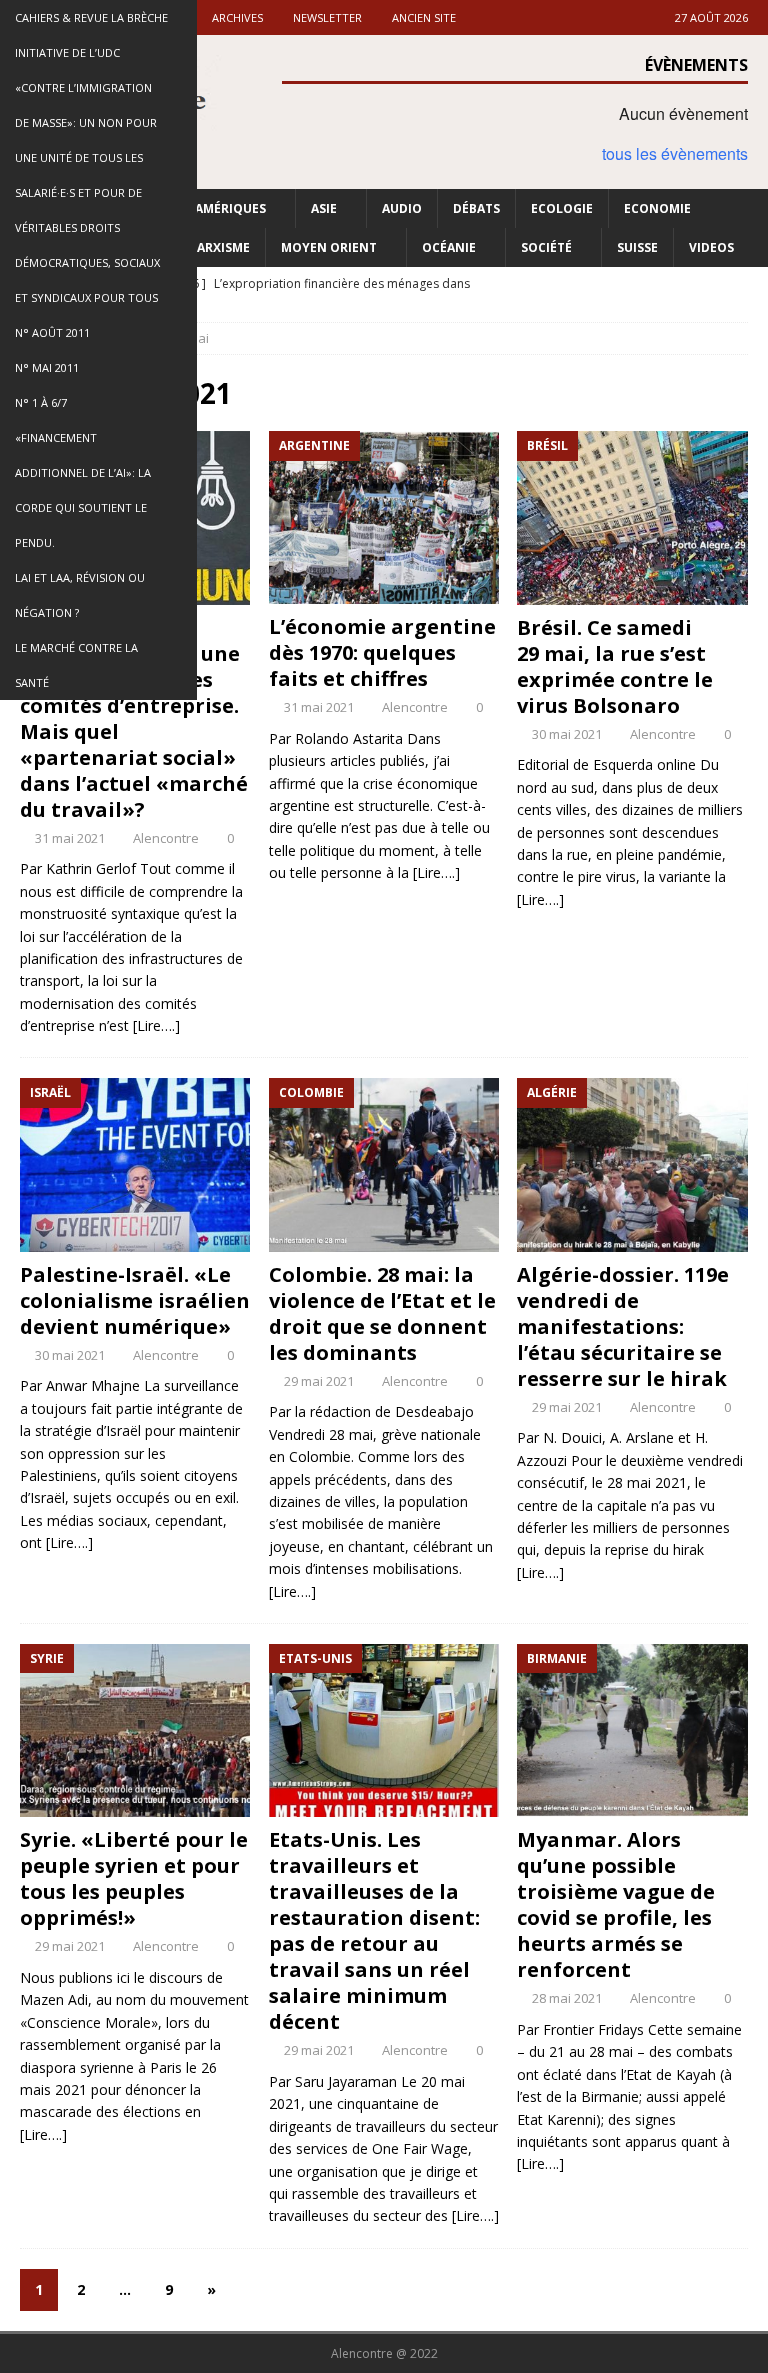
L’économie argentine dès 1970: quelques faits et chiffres (382, 652)
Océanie (449, 247)
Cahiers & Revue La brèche (91, 17)
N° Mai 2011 (47, 367)
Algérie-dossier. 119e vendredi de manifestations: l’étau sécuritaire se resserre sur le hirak (623, 1326)
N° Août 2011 (52, 332)
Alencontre (166, 838)
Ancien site (424, 17)
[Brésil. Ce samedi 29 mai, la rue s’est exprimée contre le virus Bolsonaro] (632, 517)
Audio (402, 208)
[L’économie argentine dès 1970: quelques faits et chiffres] (384, 517)
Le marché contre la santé (76, 665)
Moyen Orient (329, 247)
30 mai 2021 (567, 734)
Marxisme (218, 247)
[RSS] (750, 284)
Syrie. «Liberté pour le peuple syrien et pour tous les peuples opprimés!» (134, 1878)
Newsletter (327, 17)
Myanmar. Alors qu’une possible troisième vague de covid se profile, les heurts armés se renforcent (616, 1904)
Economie (657, 208)
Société (546, 247)
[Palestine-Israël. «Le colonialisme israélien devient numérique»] (135, 1164)
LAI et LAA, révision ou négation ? (80, 595)
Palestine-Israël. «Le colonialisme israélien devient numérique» (135, 1300)
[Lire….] (156, 1025)
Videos (711, 247)
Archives (237, 17)
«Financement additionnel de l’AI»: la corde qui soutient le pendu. (83, 490)
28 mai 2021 (567, 1998)
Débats (476, 208)
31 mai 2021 (70, 838)
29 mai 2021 (319, 1381)
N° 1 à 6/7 (41, 402)
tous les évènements (675, 153)
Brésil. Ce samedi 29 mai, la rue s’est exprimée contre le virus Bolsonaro (615, 666)
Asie (324, 208)
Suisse (637, 247)
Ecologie (562, 208)
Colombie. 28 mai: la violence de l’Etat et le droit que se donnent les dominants (382, 1313)
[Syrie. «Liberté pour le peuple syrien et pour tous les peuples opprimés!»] (135, 1730)
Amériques (230, 208)
